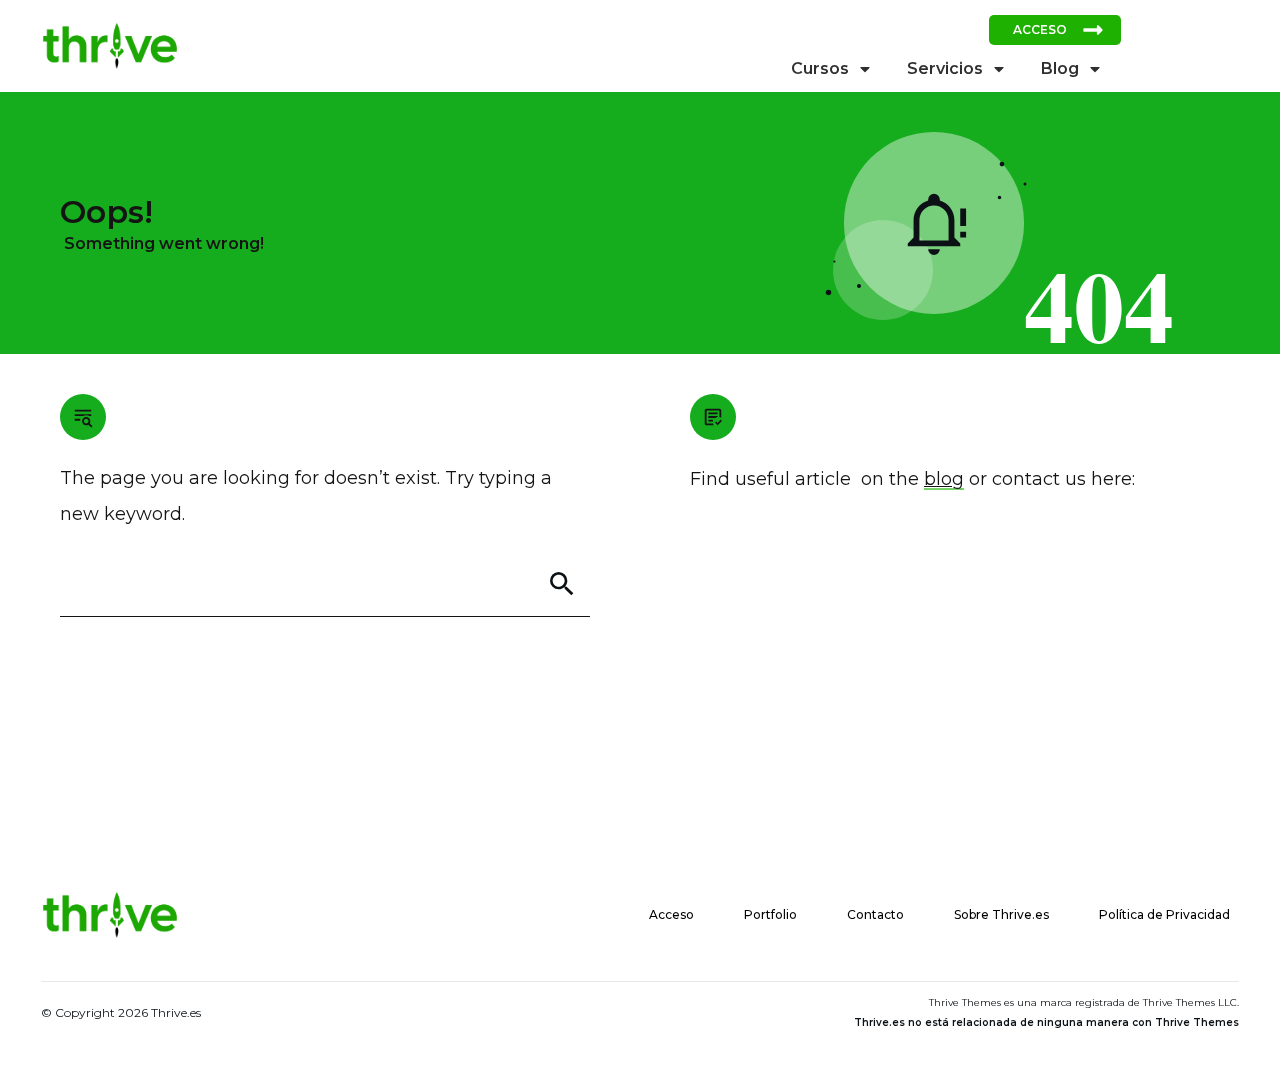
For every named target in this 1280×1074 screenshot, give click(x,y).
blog (944, 479)
